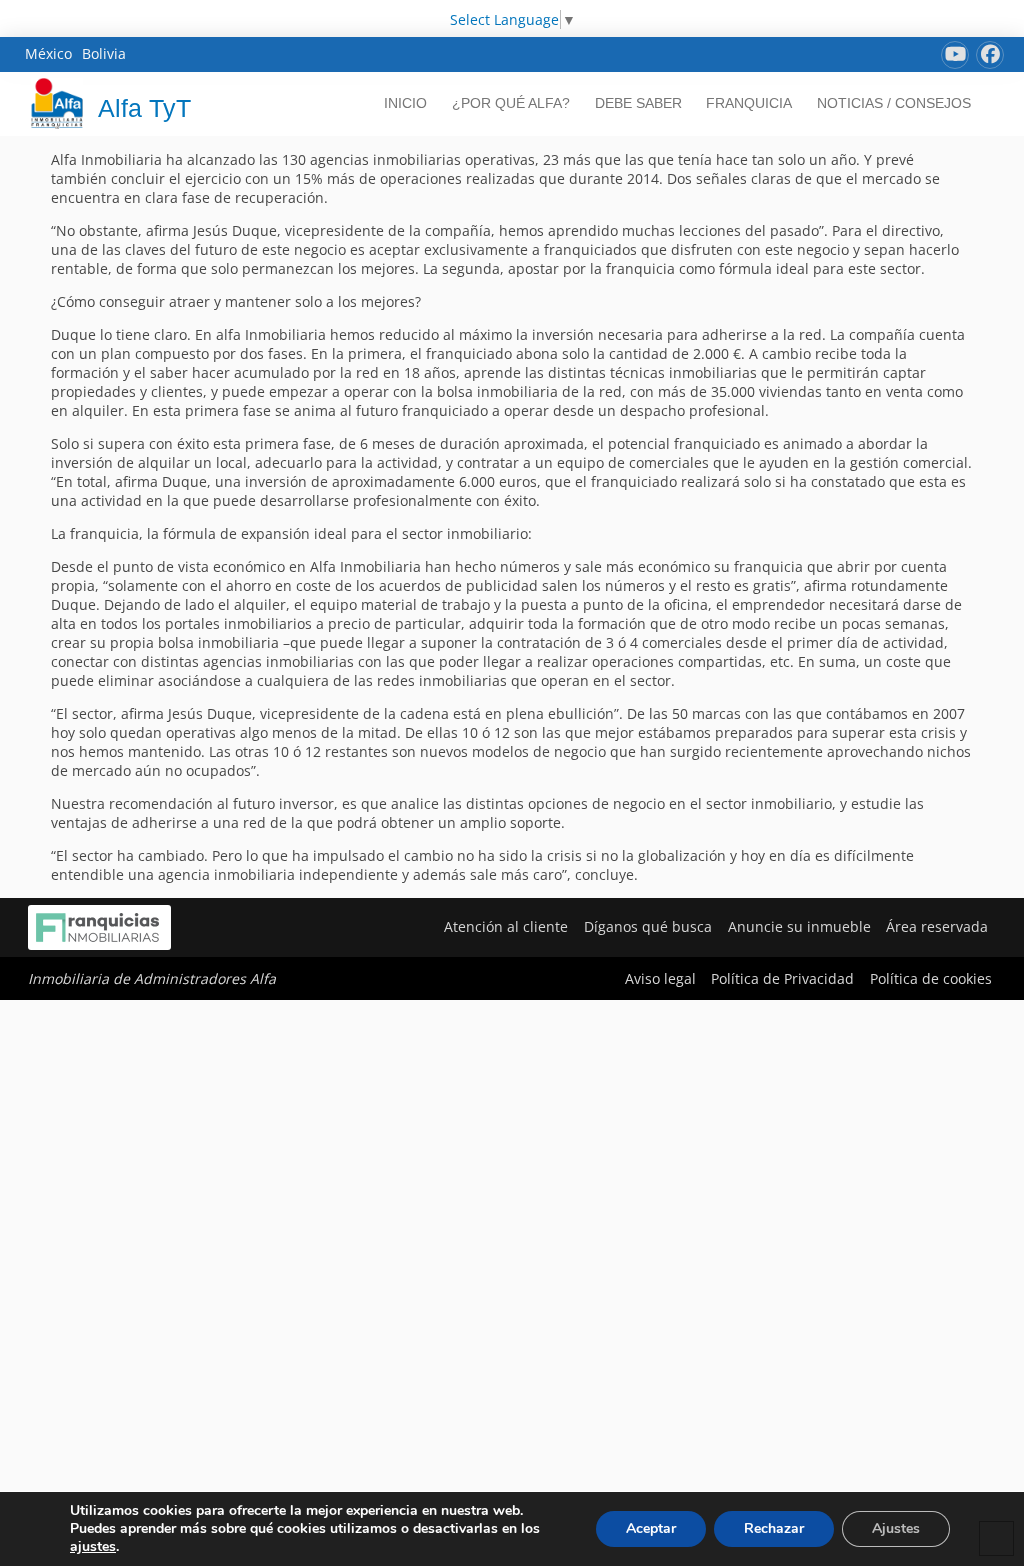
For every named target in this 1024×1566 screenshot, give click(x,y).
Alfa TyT (144, 108)
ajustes (93, 1547)
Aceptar (651, 1528)
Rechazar (774, 1528)
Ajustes (896, 1528)
